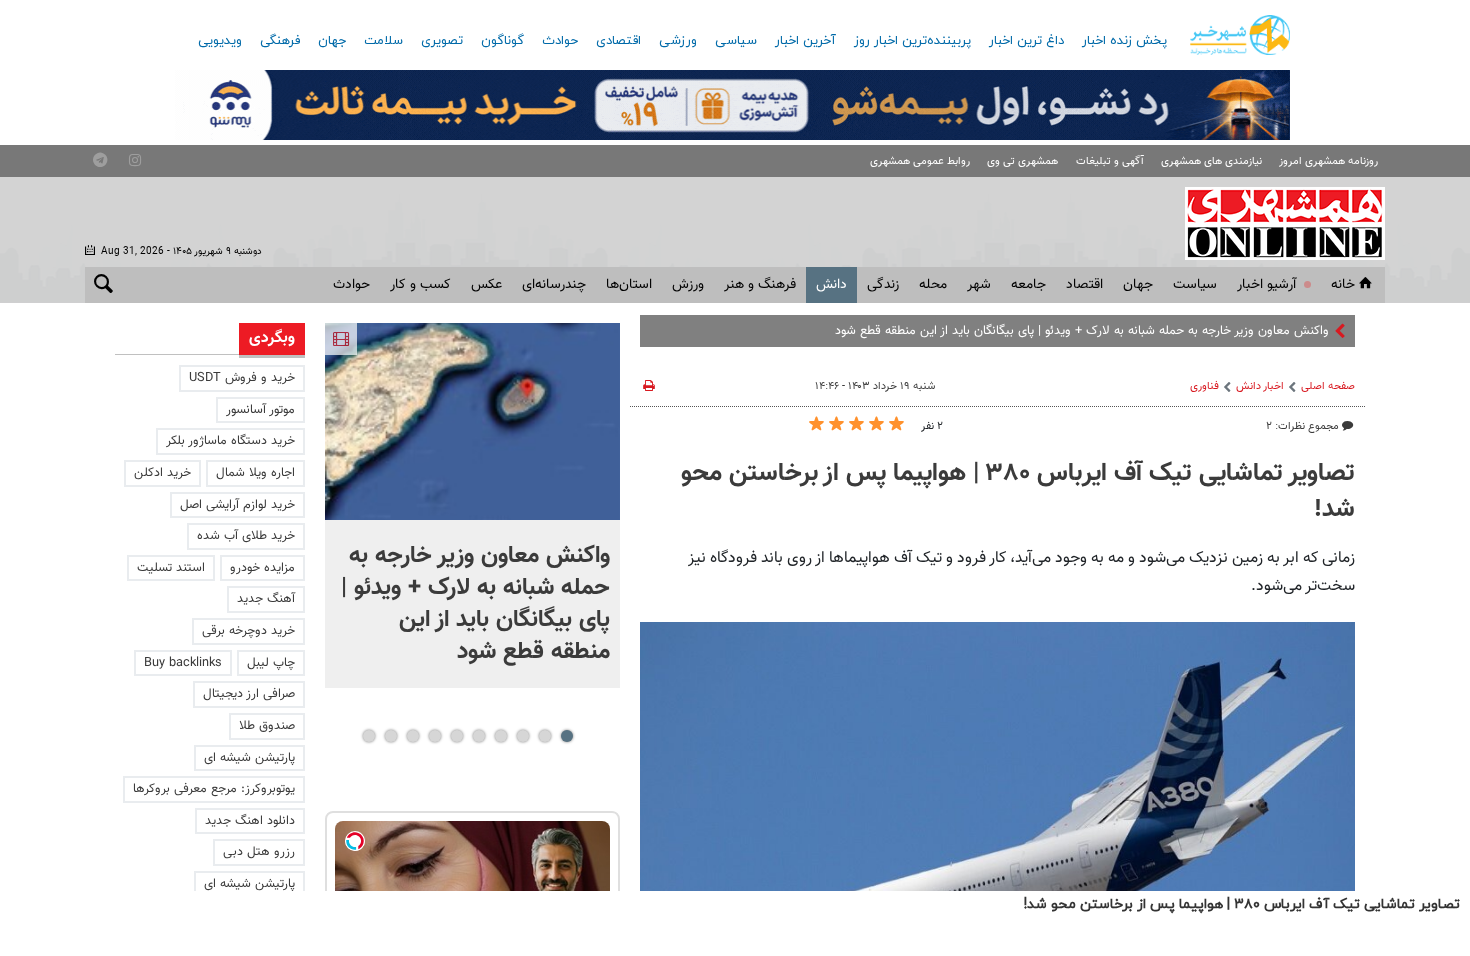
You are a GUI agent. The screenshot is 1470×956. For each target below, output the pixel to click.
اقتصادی (618, 41)
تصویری (442, 41)
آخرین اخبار (805, 41)
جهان (332, 41)
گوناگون (502, 41)
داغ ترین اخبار (1026, 41)
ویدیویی (220, 41)
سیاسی (736, 41)
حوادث (560, 41)
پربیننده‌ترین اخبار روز (912, 41)
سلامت (383, 41)
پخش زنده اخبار (1124, 41)
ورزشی (678, 41)
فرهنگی (280, 41)
